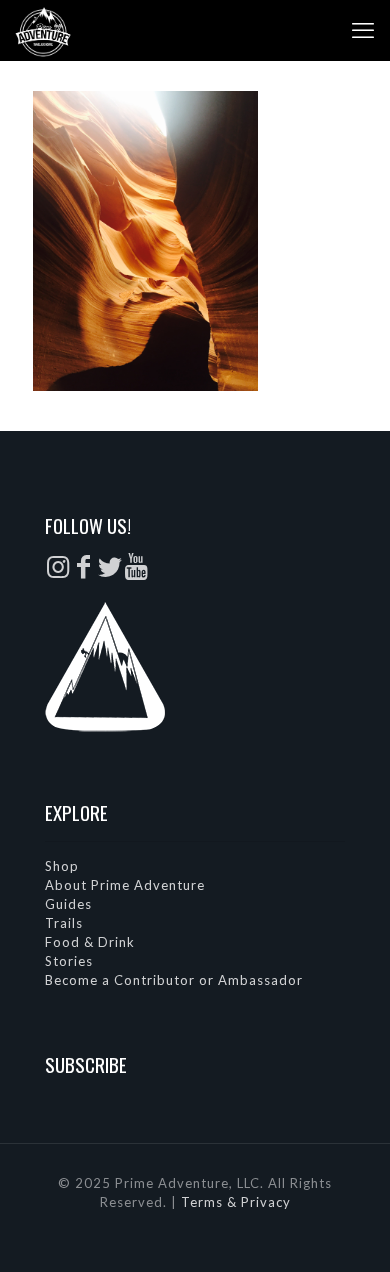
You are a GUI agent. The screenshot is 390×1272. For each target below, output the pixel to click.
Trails (64, 923)
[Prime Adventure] (43, 30)
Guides (68, 904)
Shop (62, 866)
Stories (69, 961)
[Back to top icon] (349, 1231)
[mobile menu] (363, 30)
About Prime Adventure (125, 885)
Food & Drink (90, 942)
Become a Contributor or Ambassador (174, 980)
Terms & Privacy (236, 1202)
